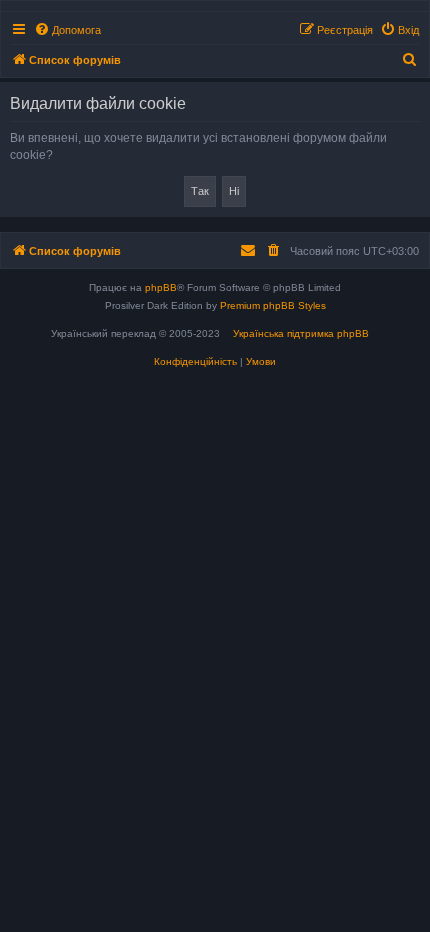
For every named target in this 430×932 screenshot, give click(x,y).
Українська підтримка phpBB (301, 333)
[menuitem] (67, 30)
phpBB (161, 287)
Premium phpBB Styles (273, 305)
